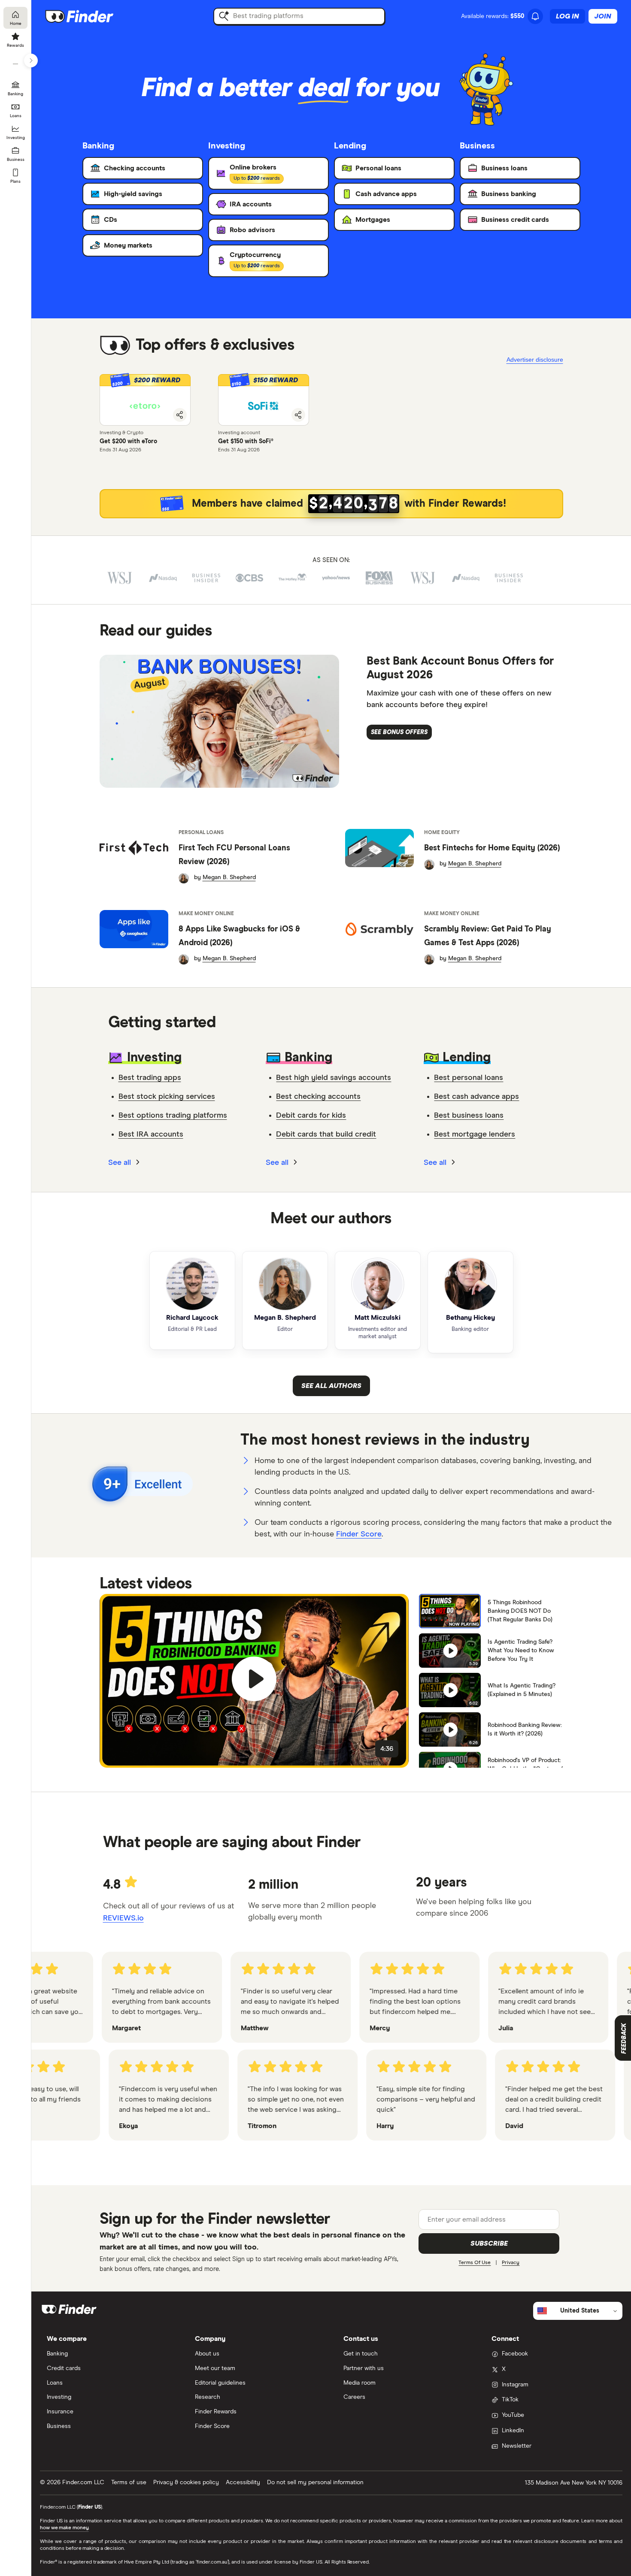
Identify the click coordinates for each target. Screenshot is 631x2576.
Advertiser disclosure (535, 360)
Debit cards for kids (311, 1116)
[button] (145, 400)
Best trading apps (150, 1078)
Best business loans (469, 1116)
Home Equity (442, 833)
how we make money (64, 2528)
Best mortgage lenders (475, 1134)
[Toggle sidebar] (31, 60)
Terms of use (129, 2482)
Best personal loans (469, 1078)
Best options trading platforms (173, 1116)
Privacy (511, 2263)
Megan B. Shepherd (229, 877)
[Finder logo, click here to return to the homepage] (91, 16)
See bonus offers (399, 732)
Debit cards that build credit (326, 1134)
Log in (567, 16)
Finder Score (359, 1534)
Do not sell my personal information (315, 2482)
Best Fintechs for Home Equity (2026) (492, 848)
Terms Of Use (475, 2263)
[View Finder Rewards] (331, 504)
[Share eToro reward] (180, 415)
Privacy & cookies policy (186, 2482)
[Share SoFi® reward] (298, 415)
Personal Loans (201, 833)
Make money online (206, 914)
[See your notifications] (535, 16)
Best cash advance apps (476, 1097)
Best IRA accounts (151, 1134)
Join (603, 16)
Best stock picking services (167, 1097)
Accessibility (243, 2482)
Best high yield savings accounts (334, 1078)
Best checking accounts (318, 1097)
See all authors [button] (331, 1386)
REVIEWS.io (123, 1918)
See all (121, 1163)
